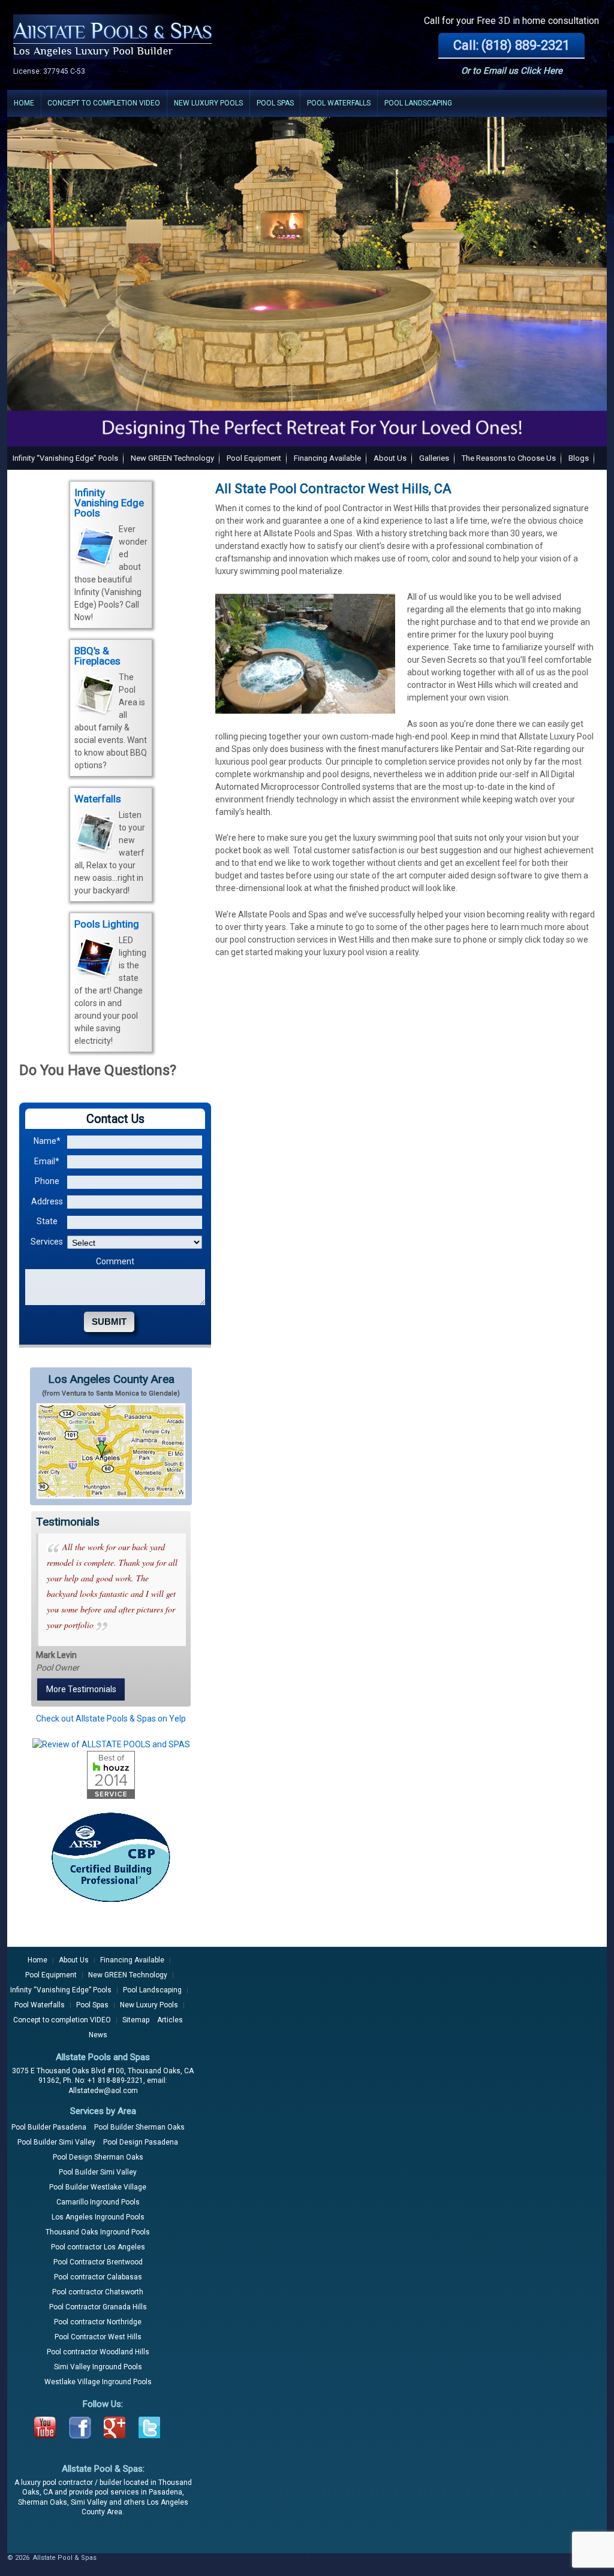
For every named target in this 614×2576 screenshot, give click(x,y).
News (98, 2035)
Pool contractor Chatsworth (98, 2292)
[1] (17, 436)
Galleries (434, 458)
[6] (74, 436)
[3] (40, 436)
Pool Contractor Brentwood (98, 2262)
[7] (86, 436)
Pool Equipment (254, 458)
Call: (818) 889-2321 (511, 45)
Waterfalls (98, 799)
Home (24, 103)
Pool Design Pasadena (141, 2142)
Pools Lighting (107, 924)
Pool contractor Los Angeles (98, 2247)
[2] (29, 436)
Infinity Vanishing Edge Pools (109, 503)
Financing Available (327, 458)
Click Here (541, 71)
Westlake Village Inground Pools (98, 2382)
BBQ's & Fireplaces (97, 656)
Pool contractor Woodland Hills (98, 2352)
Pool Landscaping (418, 103)
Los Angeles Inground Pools (98, 2217)
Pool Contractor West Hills (98, 2337)
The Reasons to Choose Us (509, 458)
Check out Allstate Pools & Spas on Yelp (111, 1719)
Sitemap (136, 2020)
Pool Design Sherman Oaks (98, 2157)
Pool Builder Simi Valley (56, 2142)
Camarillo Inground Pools (98, 2202)
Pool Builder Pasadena (49, 2127)
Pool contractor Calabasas (98, 2277)
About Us (390, 458)
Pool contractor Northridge (98, 2322)
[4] (52, 436)
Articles (170, 2020)
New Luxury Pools (208, 103)
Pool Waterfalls (339, 103)
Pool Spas (275, 103)
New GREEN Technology (172, 458)
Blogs (579, 458)
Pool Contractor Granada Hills (98, 2307)
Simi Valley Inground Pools (98, 2367)
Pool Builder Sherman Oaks (139, 2127)
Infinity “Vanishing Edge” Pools (65, 458)
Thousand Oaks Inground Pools (98, 2232)
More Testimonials (81, 1689)
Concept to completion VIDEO (104, 103)
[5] (63, 436)
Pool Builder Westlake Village (98, 2187)
